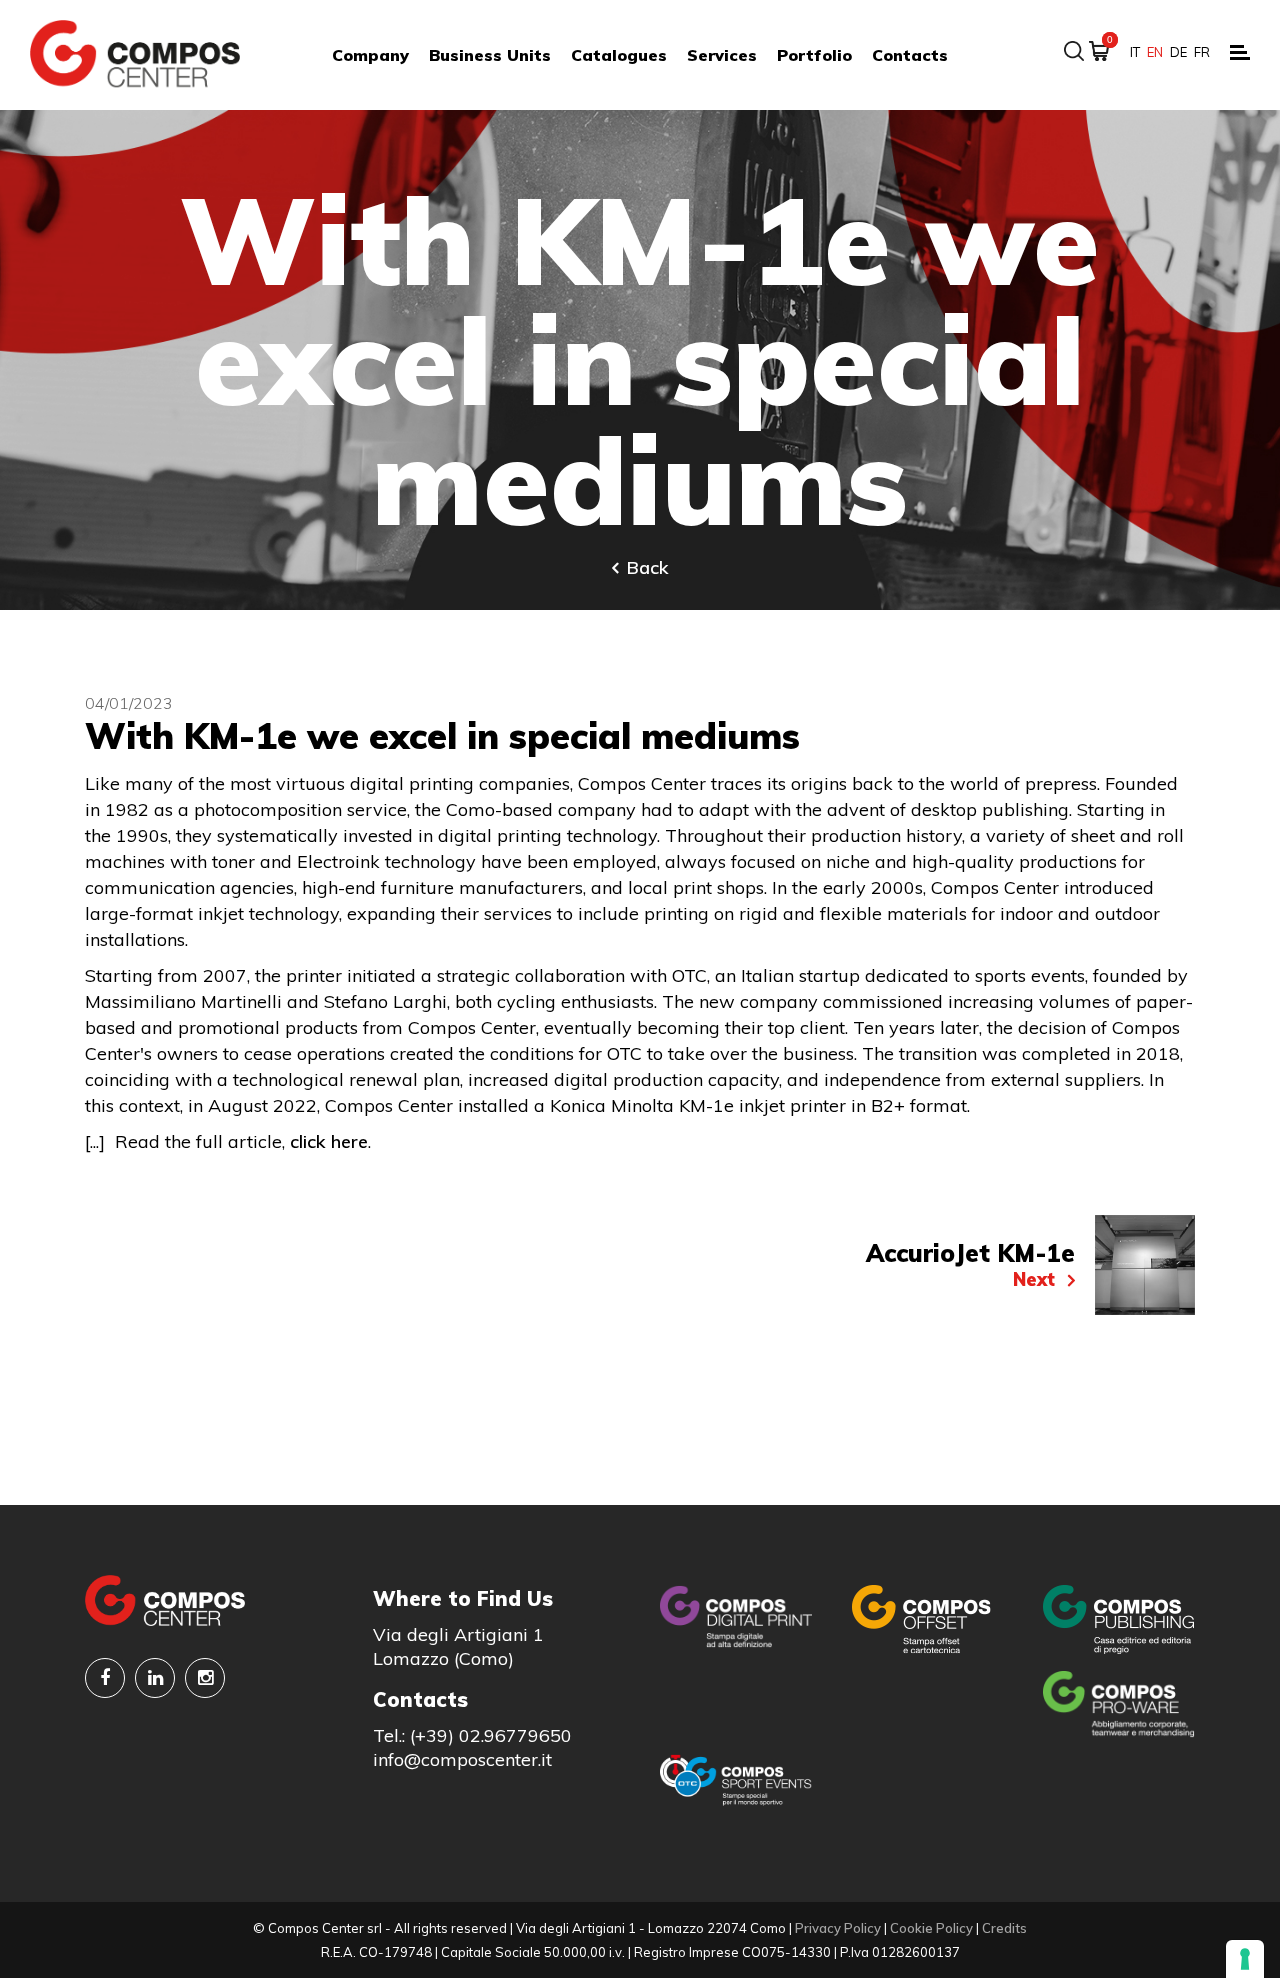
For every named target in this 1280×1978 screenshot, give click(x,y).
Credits (1004, 1928)
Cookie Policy (931, 1928)
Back (648, 567)
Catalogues (619, 55)
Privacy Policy (838, 1928)
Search (1074, 51)
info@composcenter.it (462, 1759)
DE (1178, 52)
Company (370, 55)
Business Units (490, 55)
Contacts (910, 55)
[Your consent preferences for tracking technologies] (1245, 1959)
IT (1135, 52)
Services (722, 55)
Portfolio (814, 55)
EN (1155, 52)
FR (1202, 52)
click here (329, 1141)
